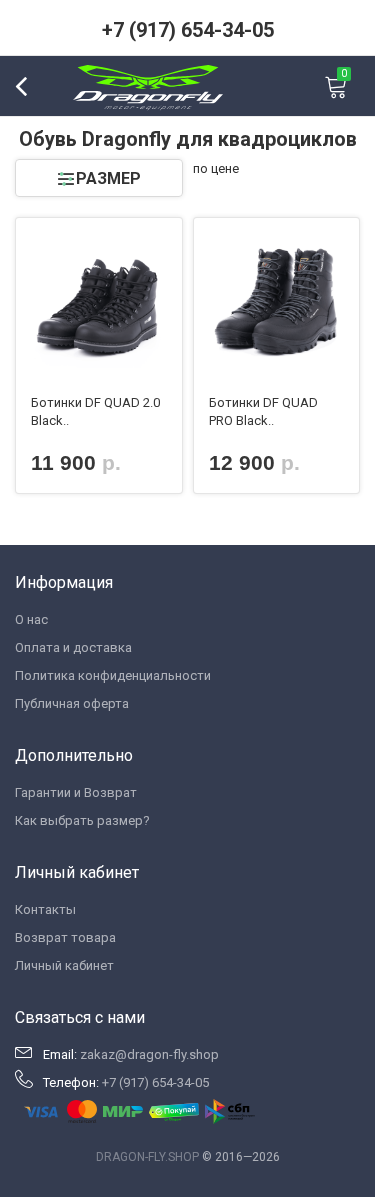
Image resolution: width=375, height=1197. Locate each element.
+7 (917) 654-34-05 (188, 30)
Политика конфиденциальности (113, 675)
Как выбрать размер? (82, 820)
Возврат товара (65, 937)
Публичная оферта (72, 703)
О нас (31, 619)
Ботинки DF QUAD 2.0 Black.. (95, 411)
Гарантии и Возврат (76, 792)
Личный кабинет (64, 965)
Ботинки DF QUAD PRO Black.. (263, 411)
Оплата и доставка (73, 647)
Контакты (45, 909)
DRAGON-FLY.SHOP (147, 1157)
